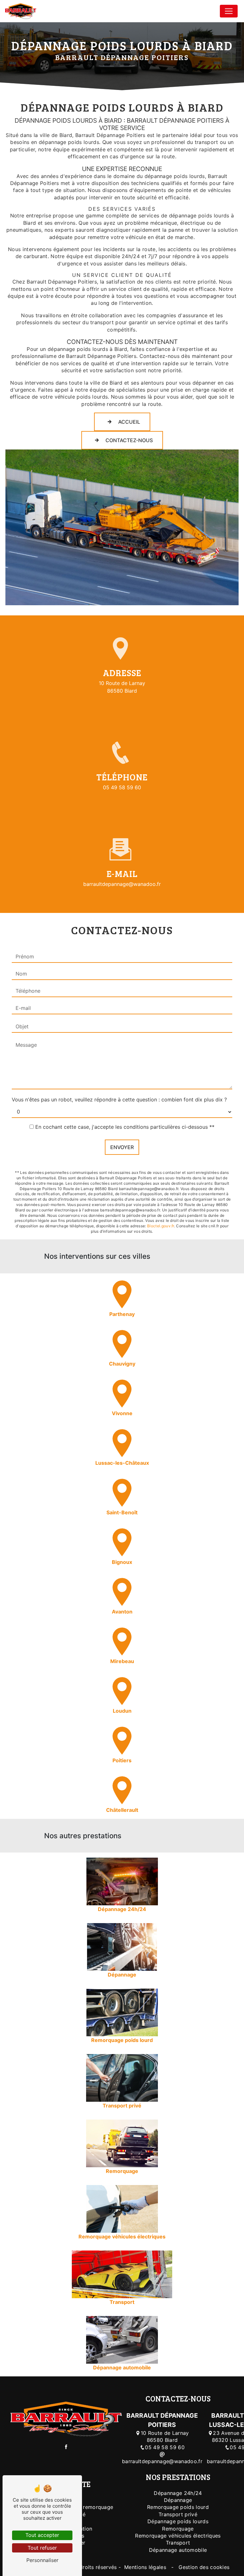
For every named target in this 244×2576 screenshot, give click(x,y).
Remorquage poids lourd (178, 2507)
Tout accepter (42, 2535)
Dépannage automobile (178, 2550)
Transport (178, 2543)
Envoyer (122, 1147)
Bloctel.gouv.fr (161, 1226)
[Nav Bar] (229, 11)
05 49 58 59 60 (122, 787)
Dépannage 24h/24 (178, 2493)
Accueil (129, 422)
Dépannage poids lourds (178, 2521)
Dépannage (178, 2500)
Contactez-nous (129, 440)
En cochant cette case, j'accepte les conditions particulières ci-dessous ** (125, 1127)
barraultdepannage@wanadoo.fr (122, 884)
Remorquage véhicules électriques (178, 2536)
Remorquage (178, 2529)
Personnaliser (42, 2560)
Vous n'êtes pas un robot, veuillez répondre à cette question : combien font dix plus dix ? (119, 1100)
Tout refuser (42, 2548)
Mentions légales (145, 2567)
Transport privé (178, 2514)
